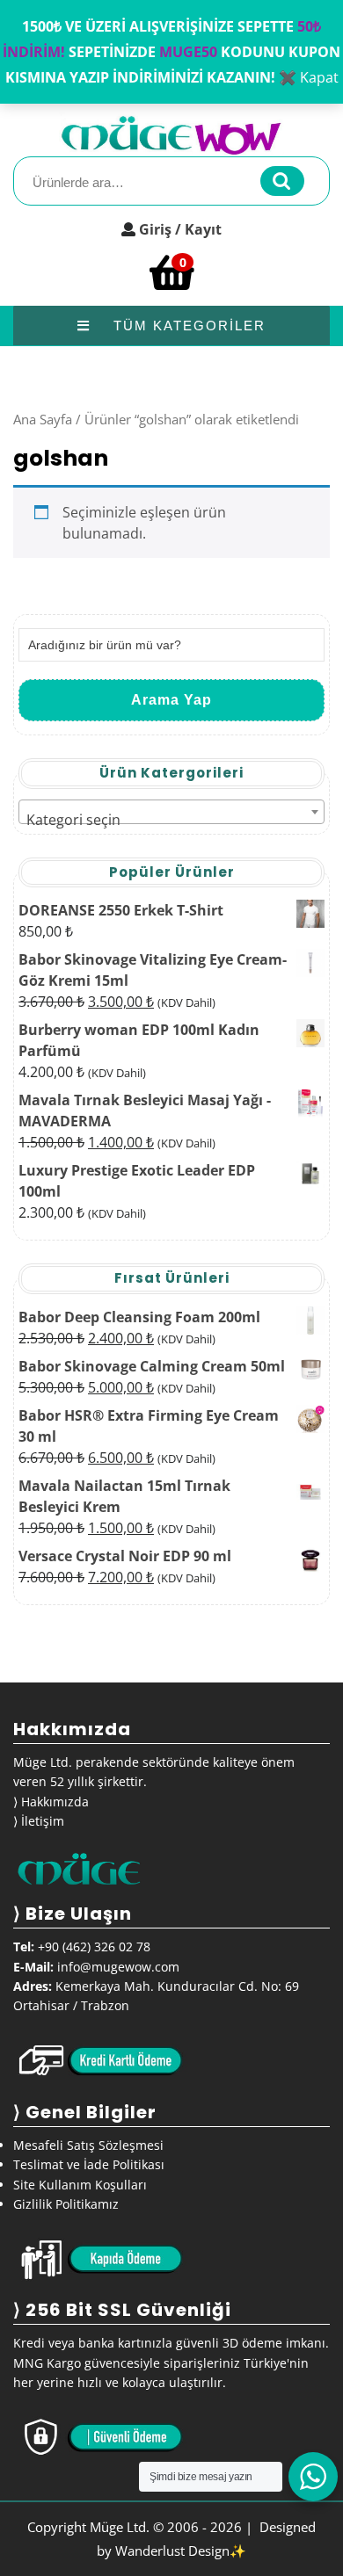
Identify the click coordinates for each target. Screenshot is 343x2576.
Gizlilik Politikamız (66, 2204)
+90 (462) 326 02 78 (94, 1946)
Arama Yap (171, 700)
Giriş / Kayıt (180, 229)
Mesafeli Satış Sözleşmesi (88, 2145)
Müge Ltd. (120, 2527)
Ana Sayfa (43, 419)
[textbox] (171, 820)
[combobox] (171, 812)
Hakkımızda (55, 1802)
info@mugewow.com (118, 1967)
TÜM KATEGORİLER (187, 326)
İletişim (43, 1821)
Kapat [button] (319, 77)
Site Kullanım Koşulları (80, 2185)
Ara (282, 181)
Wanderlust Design (172, 2551)
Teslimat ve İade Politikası (89, 2164)
